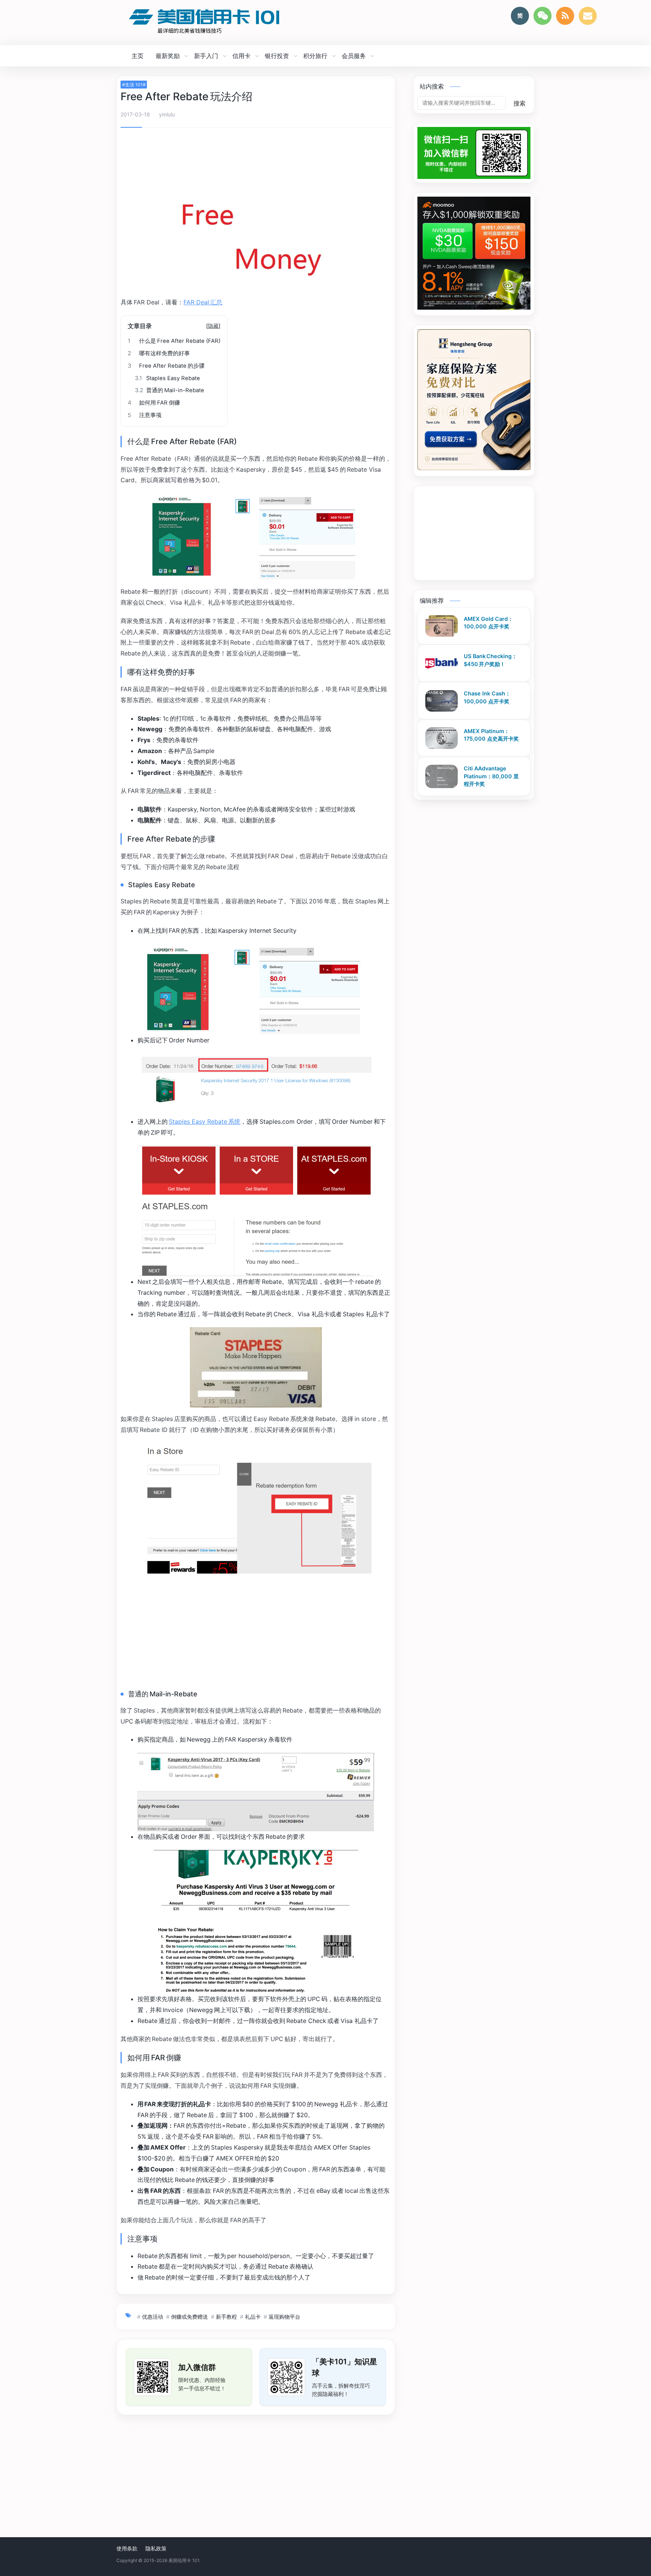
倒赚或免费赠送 (189, 2317)
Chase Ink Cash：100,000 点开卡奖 (487, 698)
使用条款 (127, 2548)
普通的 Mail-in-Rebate (170, 390)
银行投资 (277, 56)
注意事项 (145, 415)
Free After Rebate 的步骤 (166, 366)
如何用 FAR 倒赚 (154, 403)
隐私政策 (156, 2548)
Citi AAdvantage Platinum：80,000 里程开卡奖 (491, 776)
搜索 (520, 103)
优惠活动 (153, 2317)
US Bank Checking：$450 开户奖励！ (490, 660)
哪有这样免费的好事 (159, 353)
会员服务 (354, 56)
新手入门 (206, 56)
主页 (138, 56)
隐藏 (213, 326)
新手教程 (226, 2317)
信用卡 (241, 56)
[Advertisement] (256, 154)
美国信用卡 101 (184, 2560)
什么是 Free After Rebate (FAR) (174, 341)
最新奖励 (168, 56)
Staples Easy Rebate (167, 378)
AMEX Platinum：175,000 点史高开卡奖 (491, 735)
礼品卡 (253, 2317)
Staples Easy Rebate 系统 (205, 1121)
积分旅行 (315, 56)
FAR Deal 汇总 (203, 302)
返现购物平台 (284, 2317)
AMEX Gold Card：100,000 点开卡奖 (488, 623)
